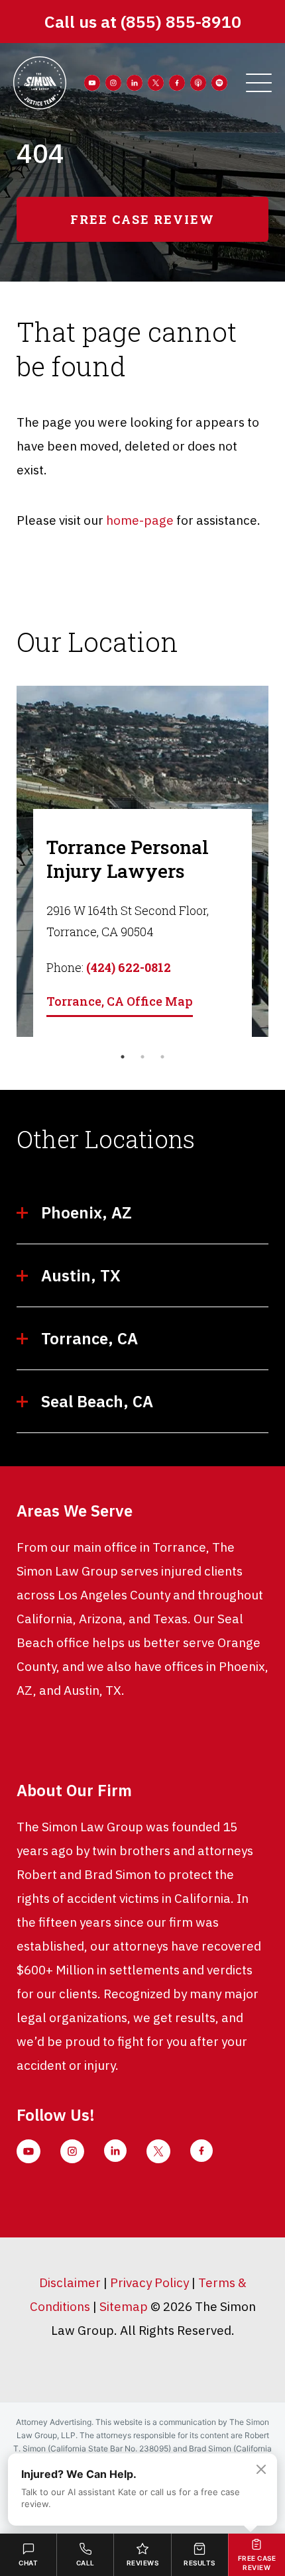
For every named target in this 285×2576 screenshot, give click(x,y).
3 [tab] (162, 1057)
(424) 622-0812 (129, 967)
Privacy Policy (149, 2282)
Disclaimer (70, 2282)
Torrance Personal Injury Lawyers (128, 859)
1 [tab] (123, 1057)
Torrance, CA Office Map (120, 1001)
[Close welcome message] (261, 2469)
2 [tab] (142, 1057)
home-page (140, 520)
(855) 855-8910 (181, 22)
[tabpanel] (142, 861)
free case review (142, 219)
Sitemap (124, 2306)
